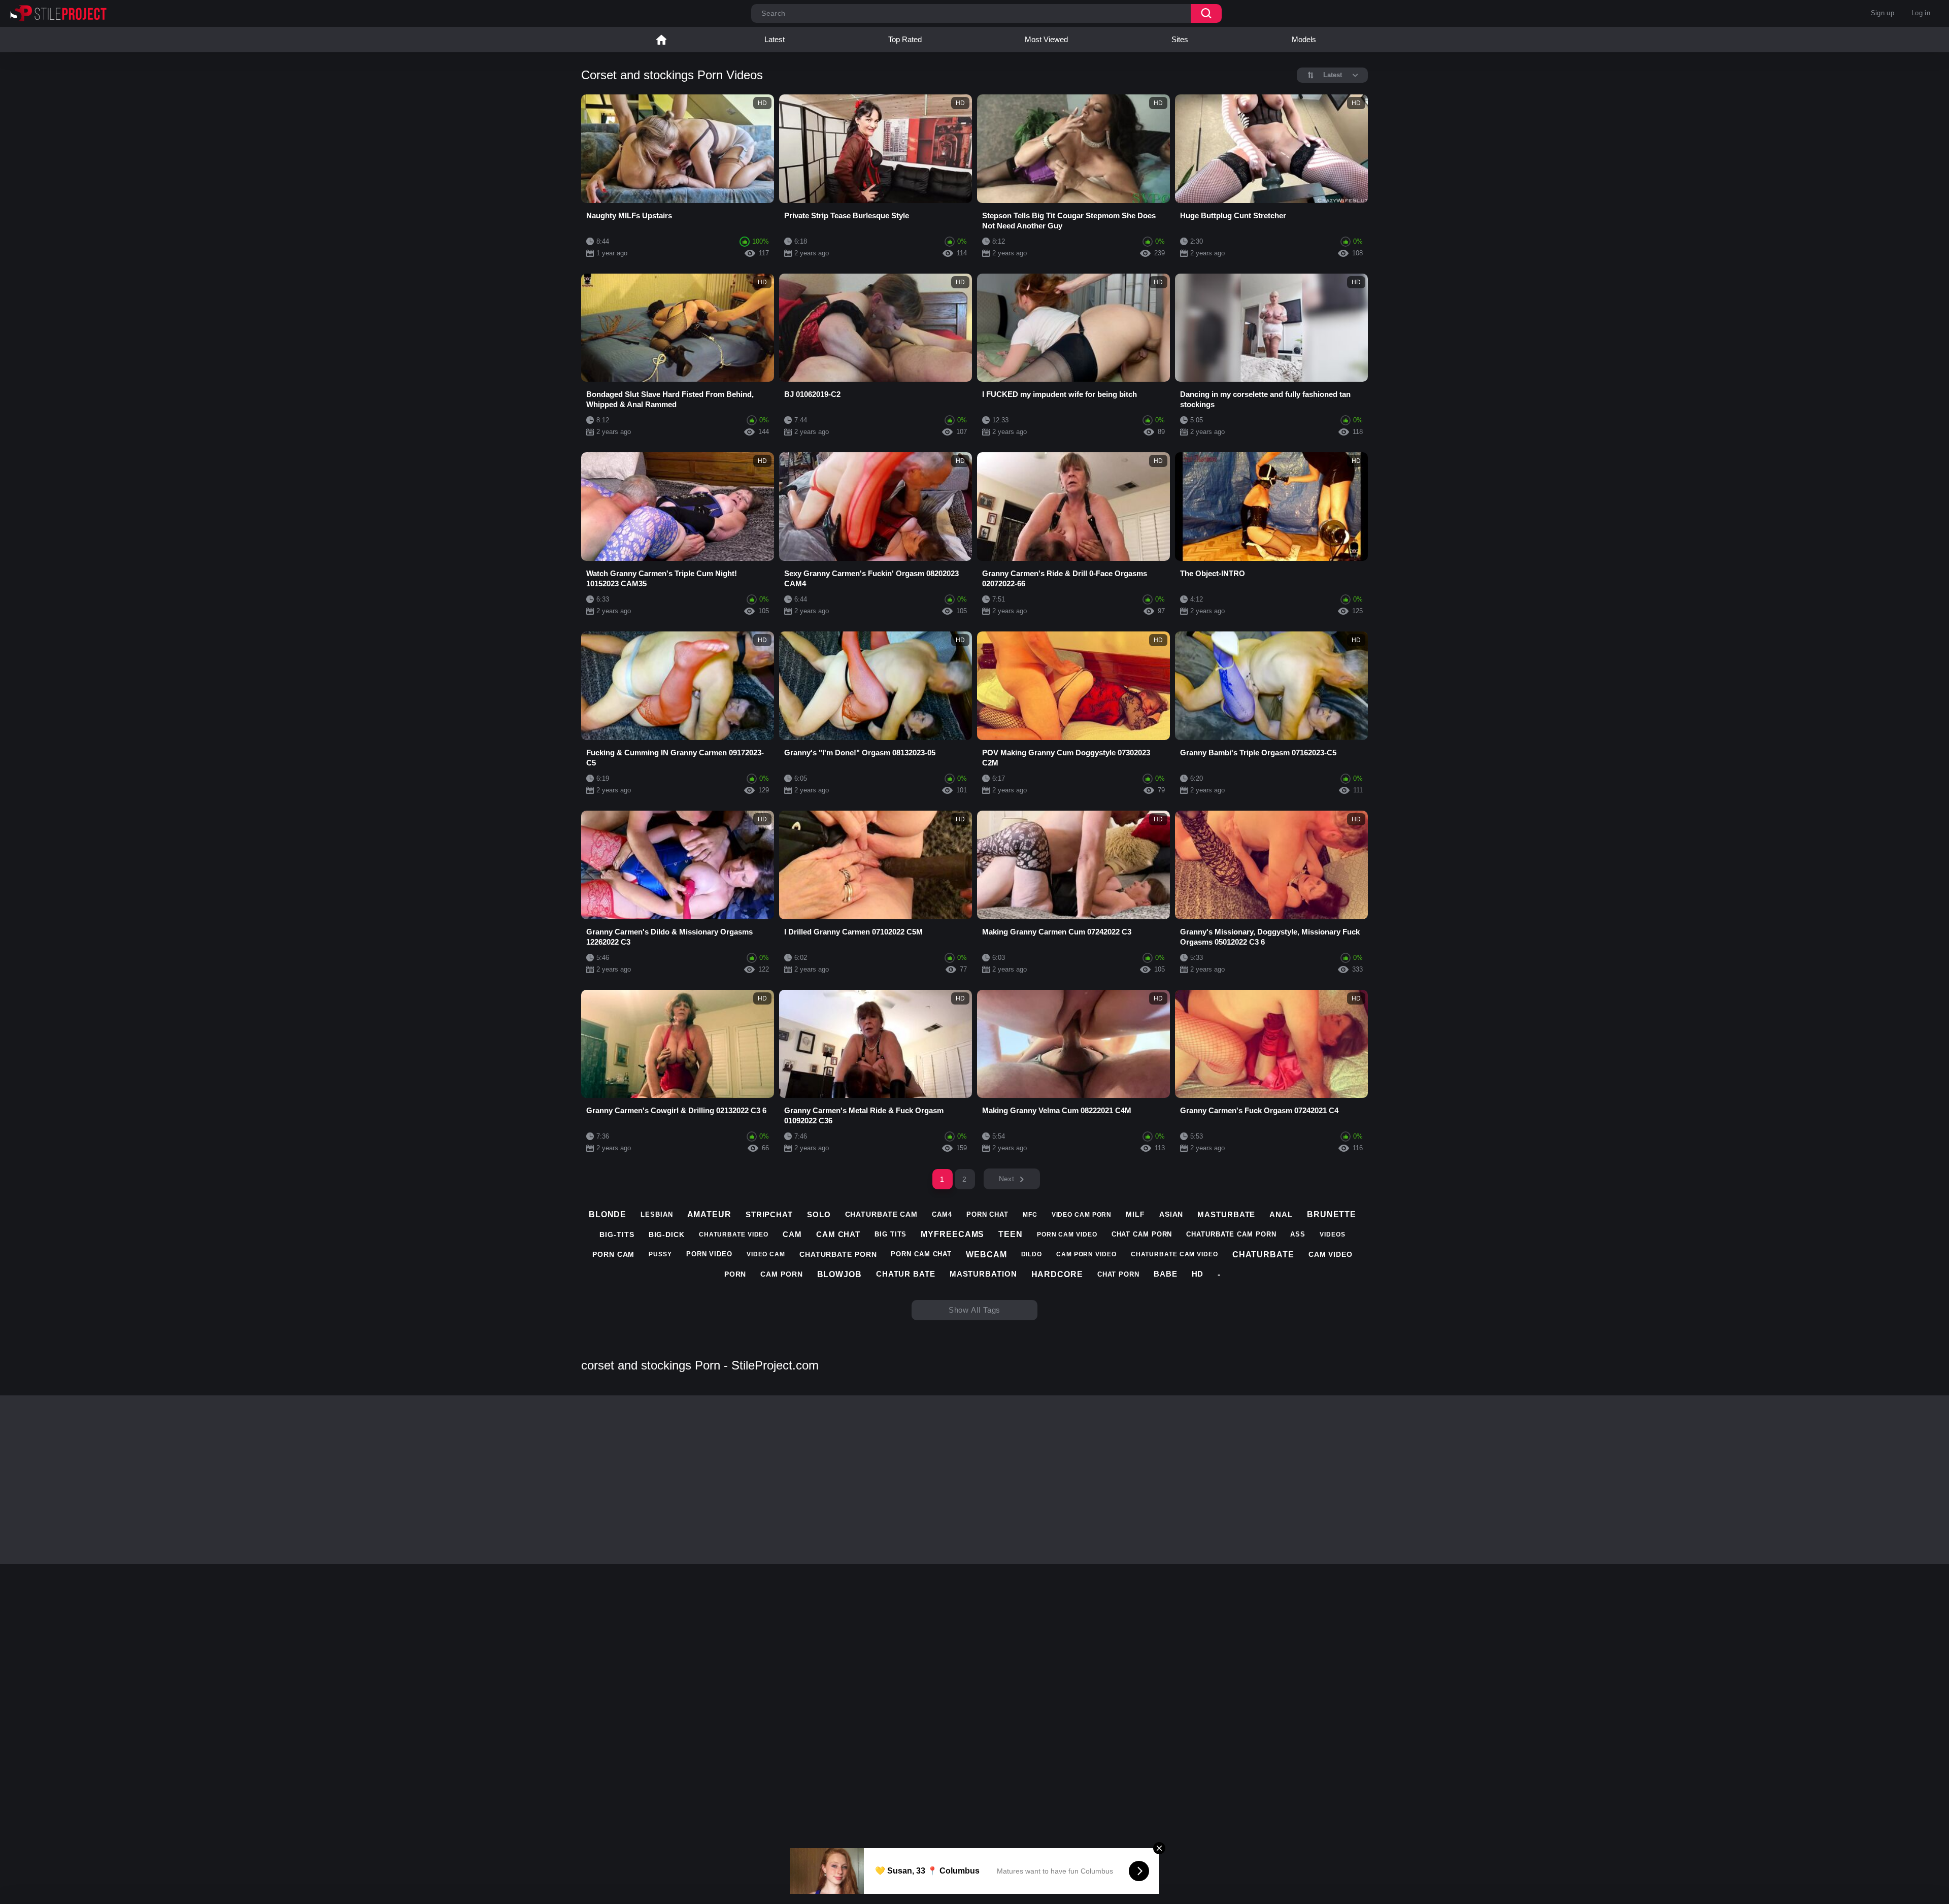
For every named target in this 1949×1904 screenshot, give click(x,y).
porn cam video (1067, 1234)
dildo (1032, 1254)
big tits (891, 1234)
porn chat (987, 1214)
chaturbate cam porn (1231, 1234)
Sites (1180, 39)
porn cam (613, 1254)
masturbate (1226, 1214)
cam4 (942, 1214)
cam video (1331, 1254)
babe (1166, 1274)
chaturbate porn (838, 1254)
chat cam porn (1142, 1234)
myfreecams (952, 1234)
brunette (1332, 1214)
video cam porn (1082, 1215)
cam (792, 1234)
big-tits (617, 1234)
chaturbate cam (882, 1214)
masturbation (983, 1274)
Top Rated (905, 39)
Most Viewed (1046, 39)
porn (735, 1274)
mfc (1030, 1215)
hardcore (1057, 1274)
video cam (766, 1254)
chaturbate (1263, 1255)
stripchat (769, 1214)
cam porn (781, 1274)
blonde (608, 1214)
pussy (660, 1254)
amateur (709, 1214)
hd (1198, 1274)
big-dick (667, 1234)
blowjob (839, 1274)
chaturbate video (734, 1234)
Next (1006, 1179)
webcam (986, 1255)
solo (819, 1214)
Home (661, 40)
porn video (709, 1254)
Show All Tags (975, 1310)
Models (1304, 39)
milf (1135, 1214)
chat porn (1118, 1274)
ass (1298, 1234)
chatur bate (906, 1274)
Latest (775, 39)
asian (1171, 1214)
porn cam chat (921, 1254)
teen (1011, 1234)
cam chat (838, 1234)
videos (1332, 1234)
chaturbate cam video (1174, 1254)
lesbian (657, 1214)
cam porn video (1086, 1254)
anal (1281, 1214)
